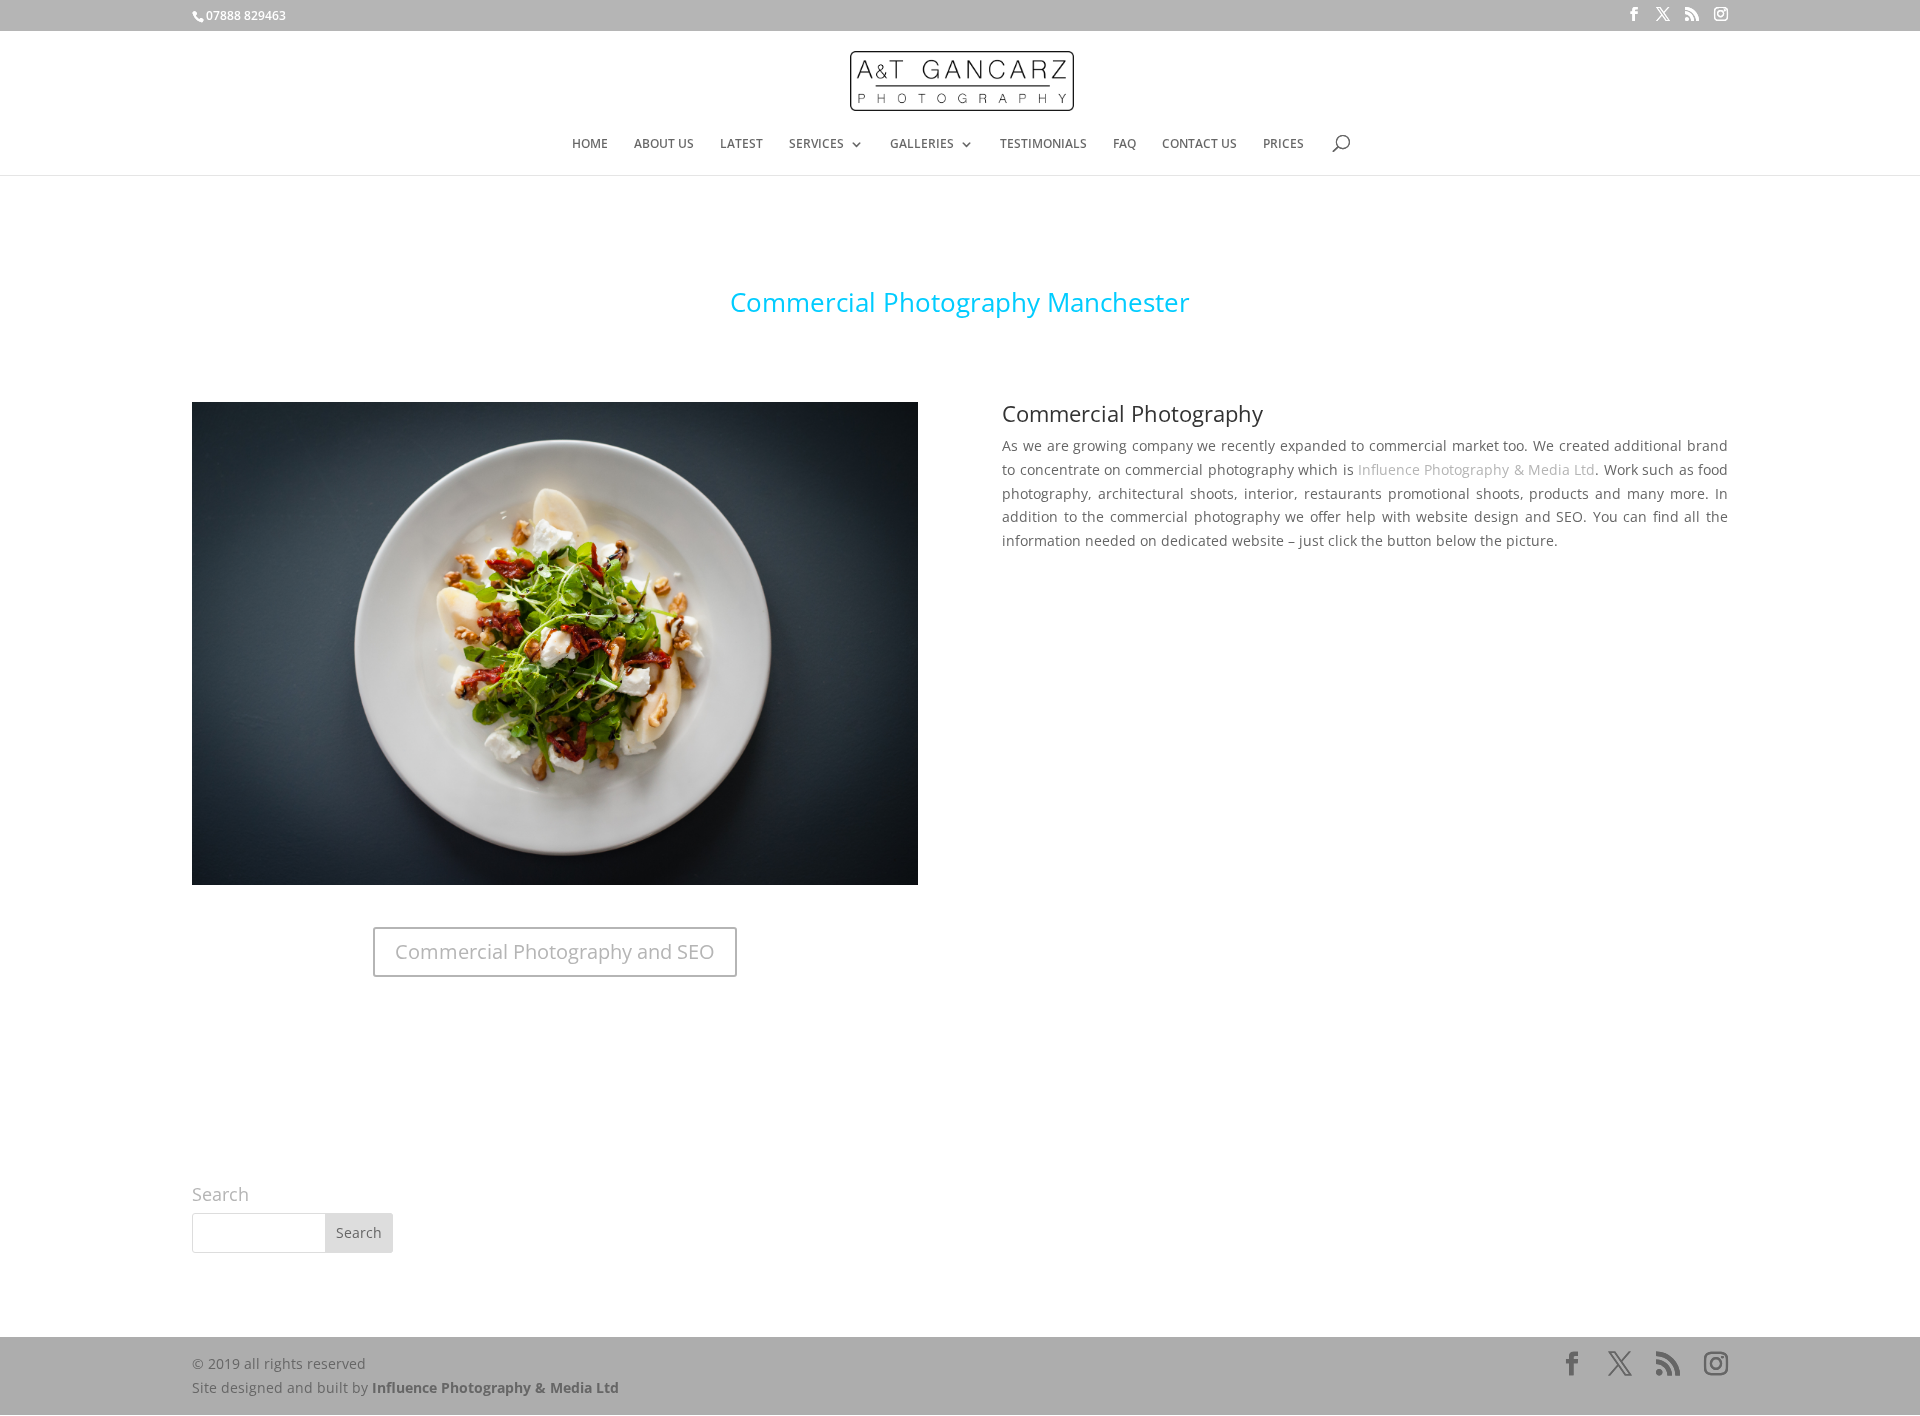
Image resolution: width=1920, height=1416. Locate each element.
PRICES (1283, 144)
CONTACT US (1199, 144)
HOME (590, 144)
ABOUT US (664, 144)
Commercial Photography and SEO (555, 951)
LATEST (741, 144)
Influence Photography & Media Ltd (1477, 469)
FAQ (1124, 144)
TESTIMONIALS (1043, 144)
